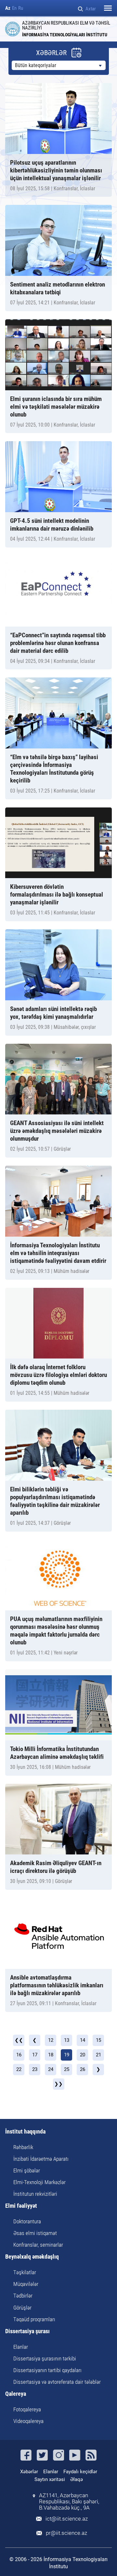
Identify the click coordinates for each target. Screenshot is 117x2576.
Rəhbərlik (23, 2147)
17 (35, 2055)
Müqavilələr (26, 2284)
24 (51, 2069)
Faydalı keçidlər (80, 2472)
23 (35, 2069)
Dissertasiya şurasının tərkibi (45, 2358)
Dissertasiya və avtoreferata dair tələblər (57, 2382)
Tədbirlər (23, 2296)
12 (51, 2040)
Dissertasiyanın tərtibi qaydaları (47, 2370)
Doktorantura (27, 2221)
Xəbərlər (29, 2472)
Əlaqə (77, 2479)
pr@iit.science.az (66, 2533)
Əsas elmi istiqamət (35, 2233)
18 (51, 2055)
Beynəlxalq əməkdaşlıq (32, 2257)
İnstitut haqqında (25, 2132)
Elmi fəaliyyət (21, 2206)
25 (67, 2069)
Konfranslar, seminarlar (38, 2245)
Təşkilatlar (25, 2272)
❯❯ (58, 2084)
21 (98, 2055)
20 (83, 2055)
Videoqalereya (28, 2421)
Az (8, 8)
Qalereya (16, 2394)
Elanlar (21, 2347)
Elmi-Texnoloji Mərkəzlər (39, 2182)
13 (67, 2040)
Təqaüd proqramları (34, 2319)
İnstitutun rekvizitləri (35, 2194)
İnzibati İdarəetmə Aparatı (41, 2159)
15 (98, 2040)
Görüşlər (22, 2308)
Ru (21, 8)
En (14, 8)
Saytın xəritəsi (50, 2479)
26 (83, 2069)
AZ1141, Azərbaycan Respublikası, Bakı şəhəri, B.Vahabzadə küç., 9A (69, 2502)
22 (19, 2069)
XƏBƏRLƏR (51, 53)
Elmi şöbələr (27, 2170)
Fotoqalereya (27, 2409)
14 (83, 2040)
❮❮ (19, 2040)
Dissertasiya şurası (27, 2331)
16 (19, 2055)
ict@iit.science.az (67, 2519)
